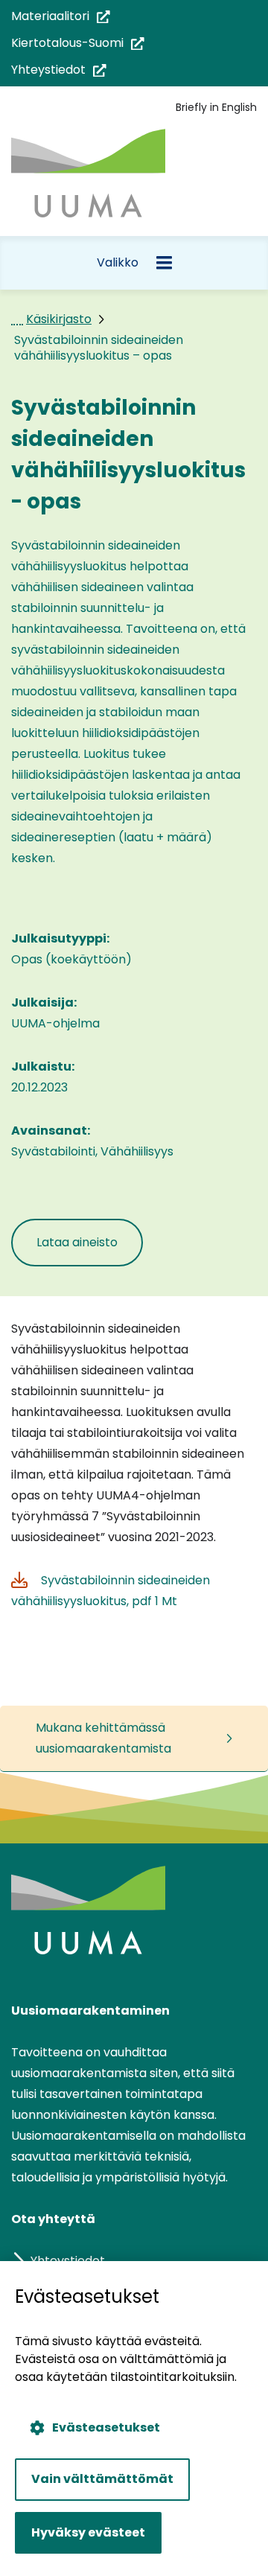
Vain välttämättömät (102, 2479)
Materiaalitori (61, 17)
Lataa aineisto (90, 1250)
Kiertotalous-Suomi (78, 44)
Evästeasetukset (106, 2427)
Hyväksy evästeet (88, 2532)
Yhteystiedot (59, 70)
